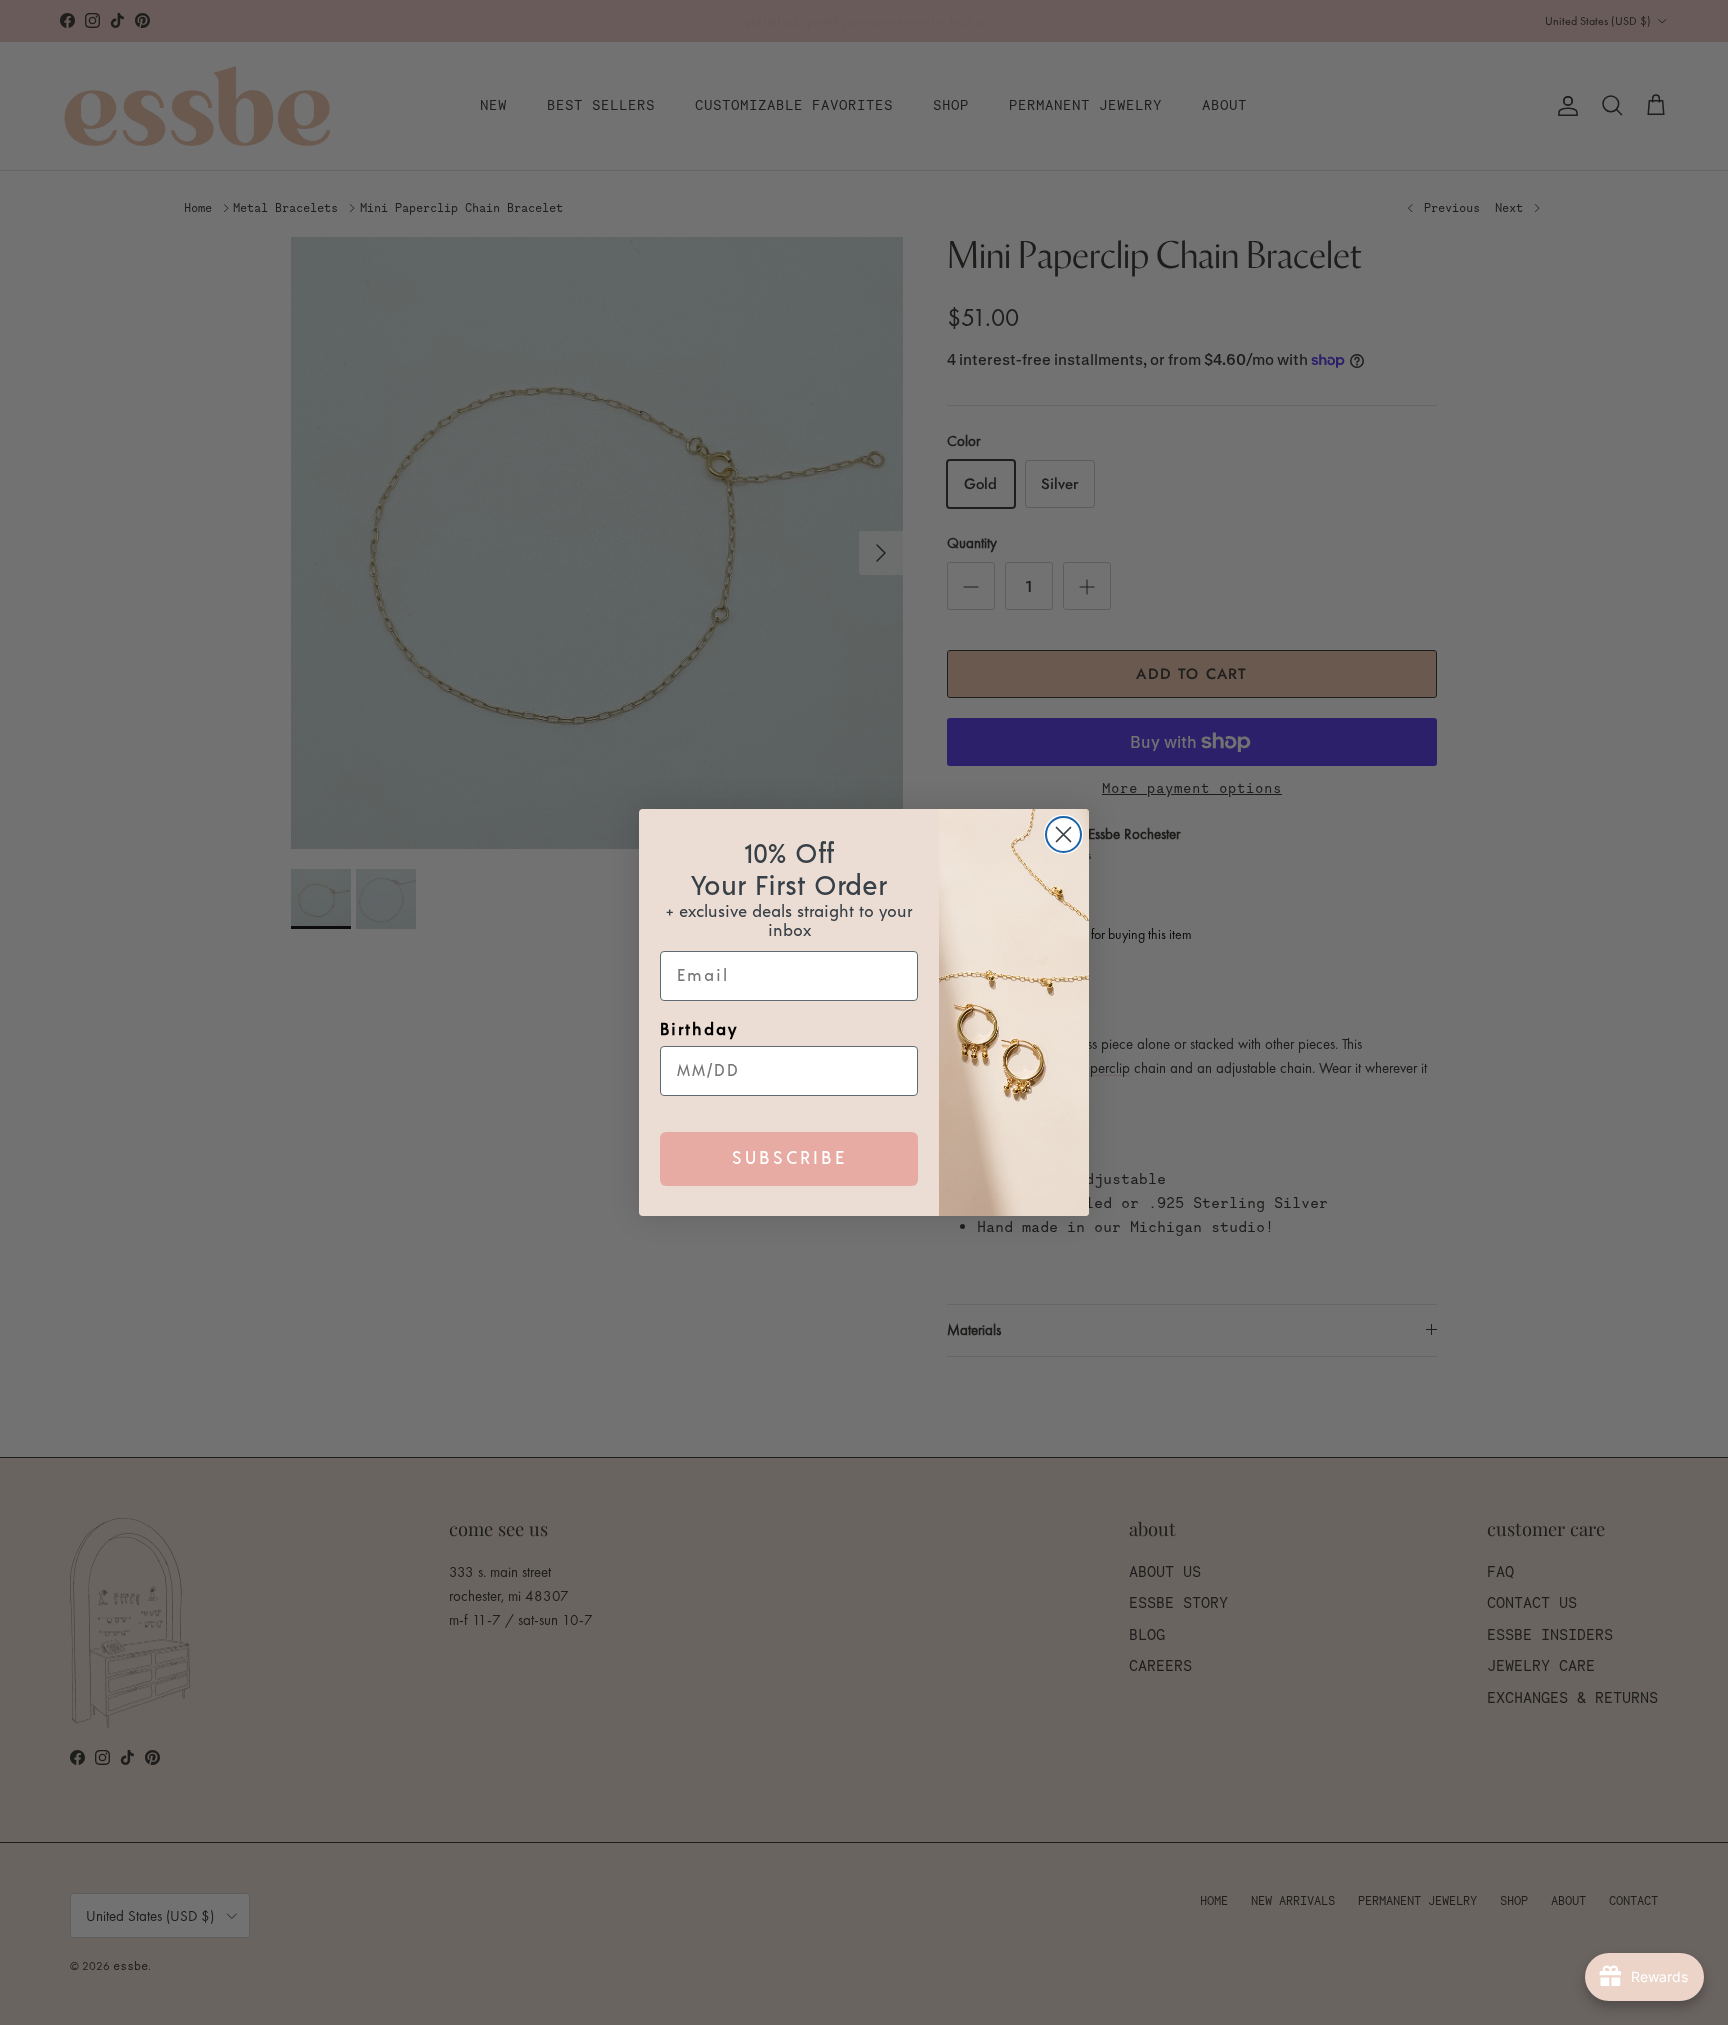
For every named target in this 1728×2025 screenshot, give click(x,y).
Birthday (699, 1030)
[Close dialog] (1063, 834)
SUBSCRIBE (789, 1159)
